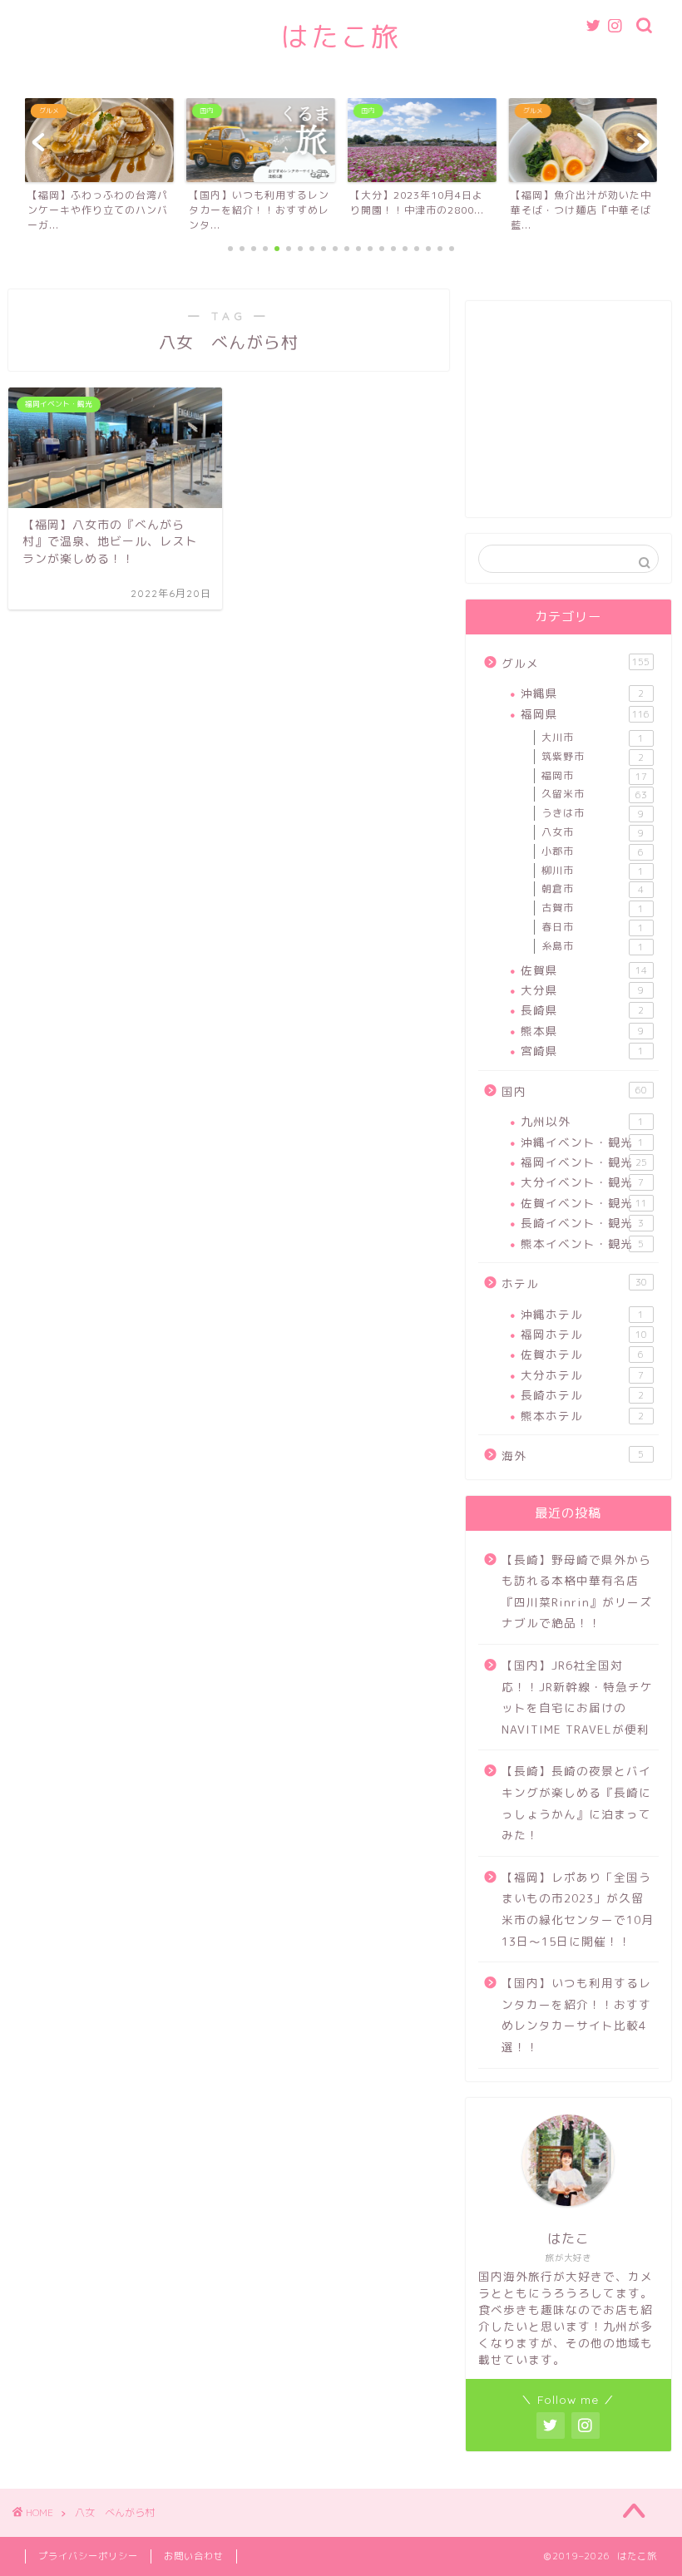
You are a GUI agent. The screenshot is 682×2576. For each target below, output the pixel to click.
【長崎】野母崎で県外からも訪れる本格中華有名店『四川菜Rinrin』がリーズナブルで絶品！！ (577, 1591)
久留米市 (594, 794)
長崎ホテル (582, 1395)
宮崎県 (582, 1051)
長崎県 (582, 1010)
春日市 (593, 927)
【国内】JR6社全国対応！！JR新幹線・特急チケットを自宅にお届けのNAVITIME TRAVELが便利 (577, 1697)
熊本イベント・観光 (582, 1244)
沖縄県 (582, 693)
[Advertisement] (568, 417)
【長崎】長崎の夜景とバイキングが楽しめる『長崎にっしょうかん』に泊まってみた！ (576, 1803)
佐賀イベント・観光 (584, 1203)
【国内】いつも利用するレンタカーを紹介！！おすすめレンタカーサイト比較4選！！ (576, 2015)
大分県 (582, 990)
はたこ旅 (341, 36)
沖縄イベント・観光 (582, 1142)
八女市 (593, 832)
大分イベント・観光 (582, 1182)
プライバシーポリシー (88, 2556)
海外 (573, 1456)
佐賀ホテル (582, 1354)
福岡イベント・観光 (584, 1162)
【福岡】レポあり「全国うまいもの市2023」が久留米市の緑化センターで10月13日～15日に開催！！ (578, 1909)
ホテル (574, 1283)
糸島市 (593, 946)
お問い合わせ (194, 2556)
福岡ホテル (584, 1334)
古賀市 (593, 908)
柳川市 (593, 871)
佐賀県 (584, 970)
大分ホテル (582, 1375)
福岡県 (585, 714)
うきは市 (593, 813)
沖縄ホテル (582, 1314)
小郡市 (593, 851)
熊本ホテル (582, 1416)
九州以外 (582, 1121)
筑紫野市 (593, 757)
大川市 (593, 738)
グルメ (576, 663)
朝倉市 (593, 889)
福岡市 (594, 776)
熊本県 (582, 1031)
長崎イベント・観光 (582, 1223)
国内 (574, 1091)
